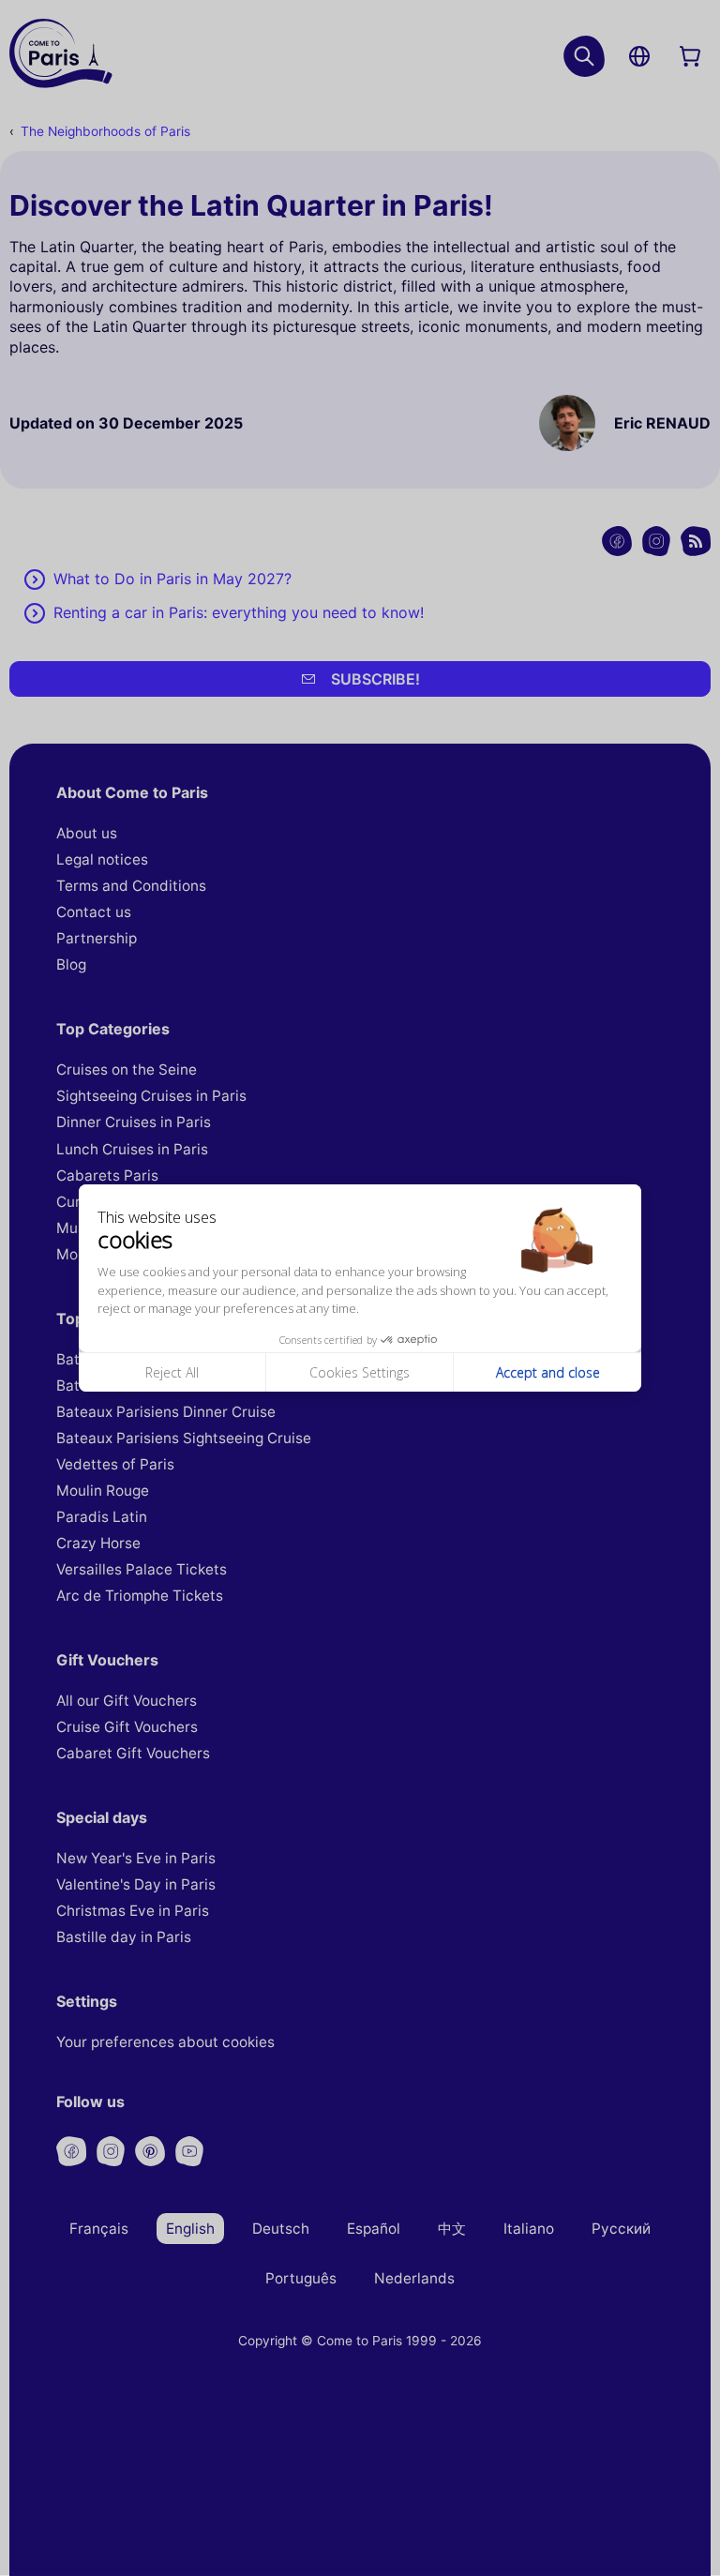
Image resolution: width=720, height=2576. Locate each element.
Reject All (172, 1372)
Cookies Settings (360, 1372)
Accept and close (548, 1372)
